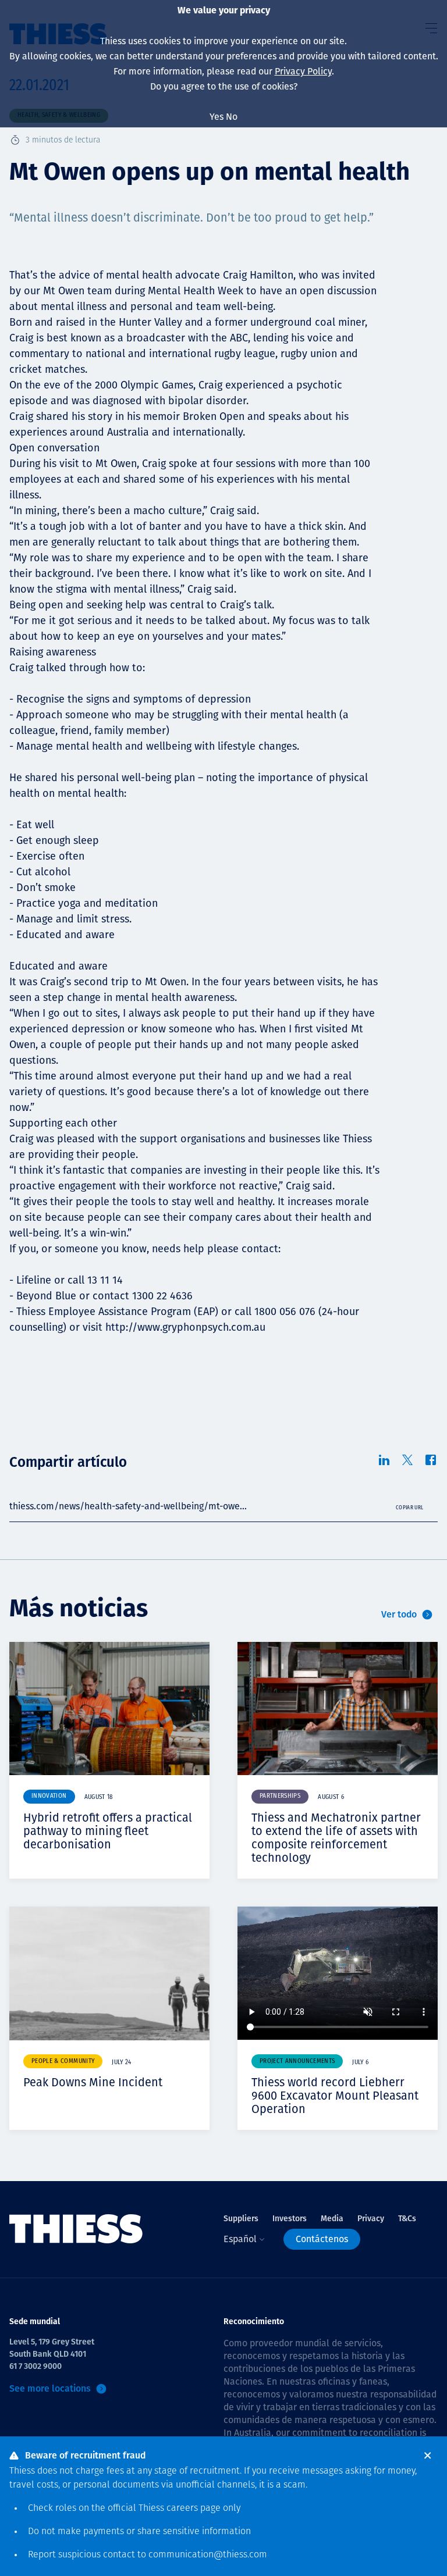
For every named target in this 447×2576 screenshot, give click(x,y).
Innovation (49, 1796)
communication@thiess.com (208, 2555)
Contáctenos (322, 2239)
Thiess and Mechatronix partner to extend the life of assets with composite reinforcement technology (336, 1838)
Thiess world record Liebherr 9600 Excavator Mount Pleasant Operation (335, 2096)
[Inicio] (76, 2229)
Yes (217, 117)
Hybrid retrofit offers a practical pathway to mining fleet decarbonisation (108, 1831)
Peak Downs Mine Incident (93, 2082)
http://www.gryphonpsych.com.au (185, 1327)
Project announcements (297, 2062)
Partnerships (280, 1796)
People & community (63, 2062)
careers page (194, 2509)
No (232, 117)
